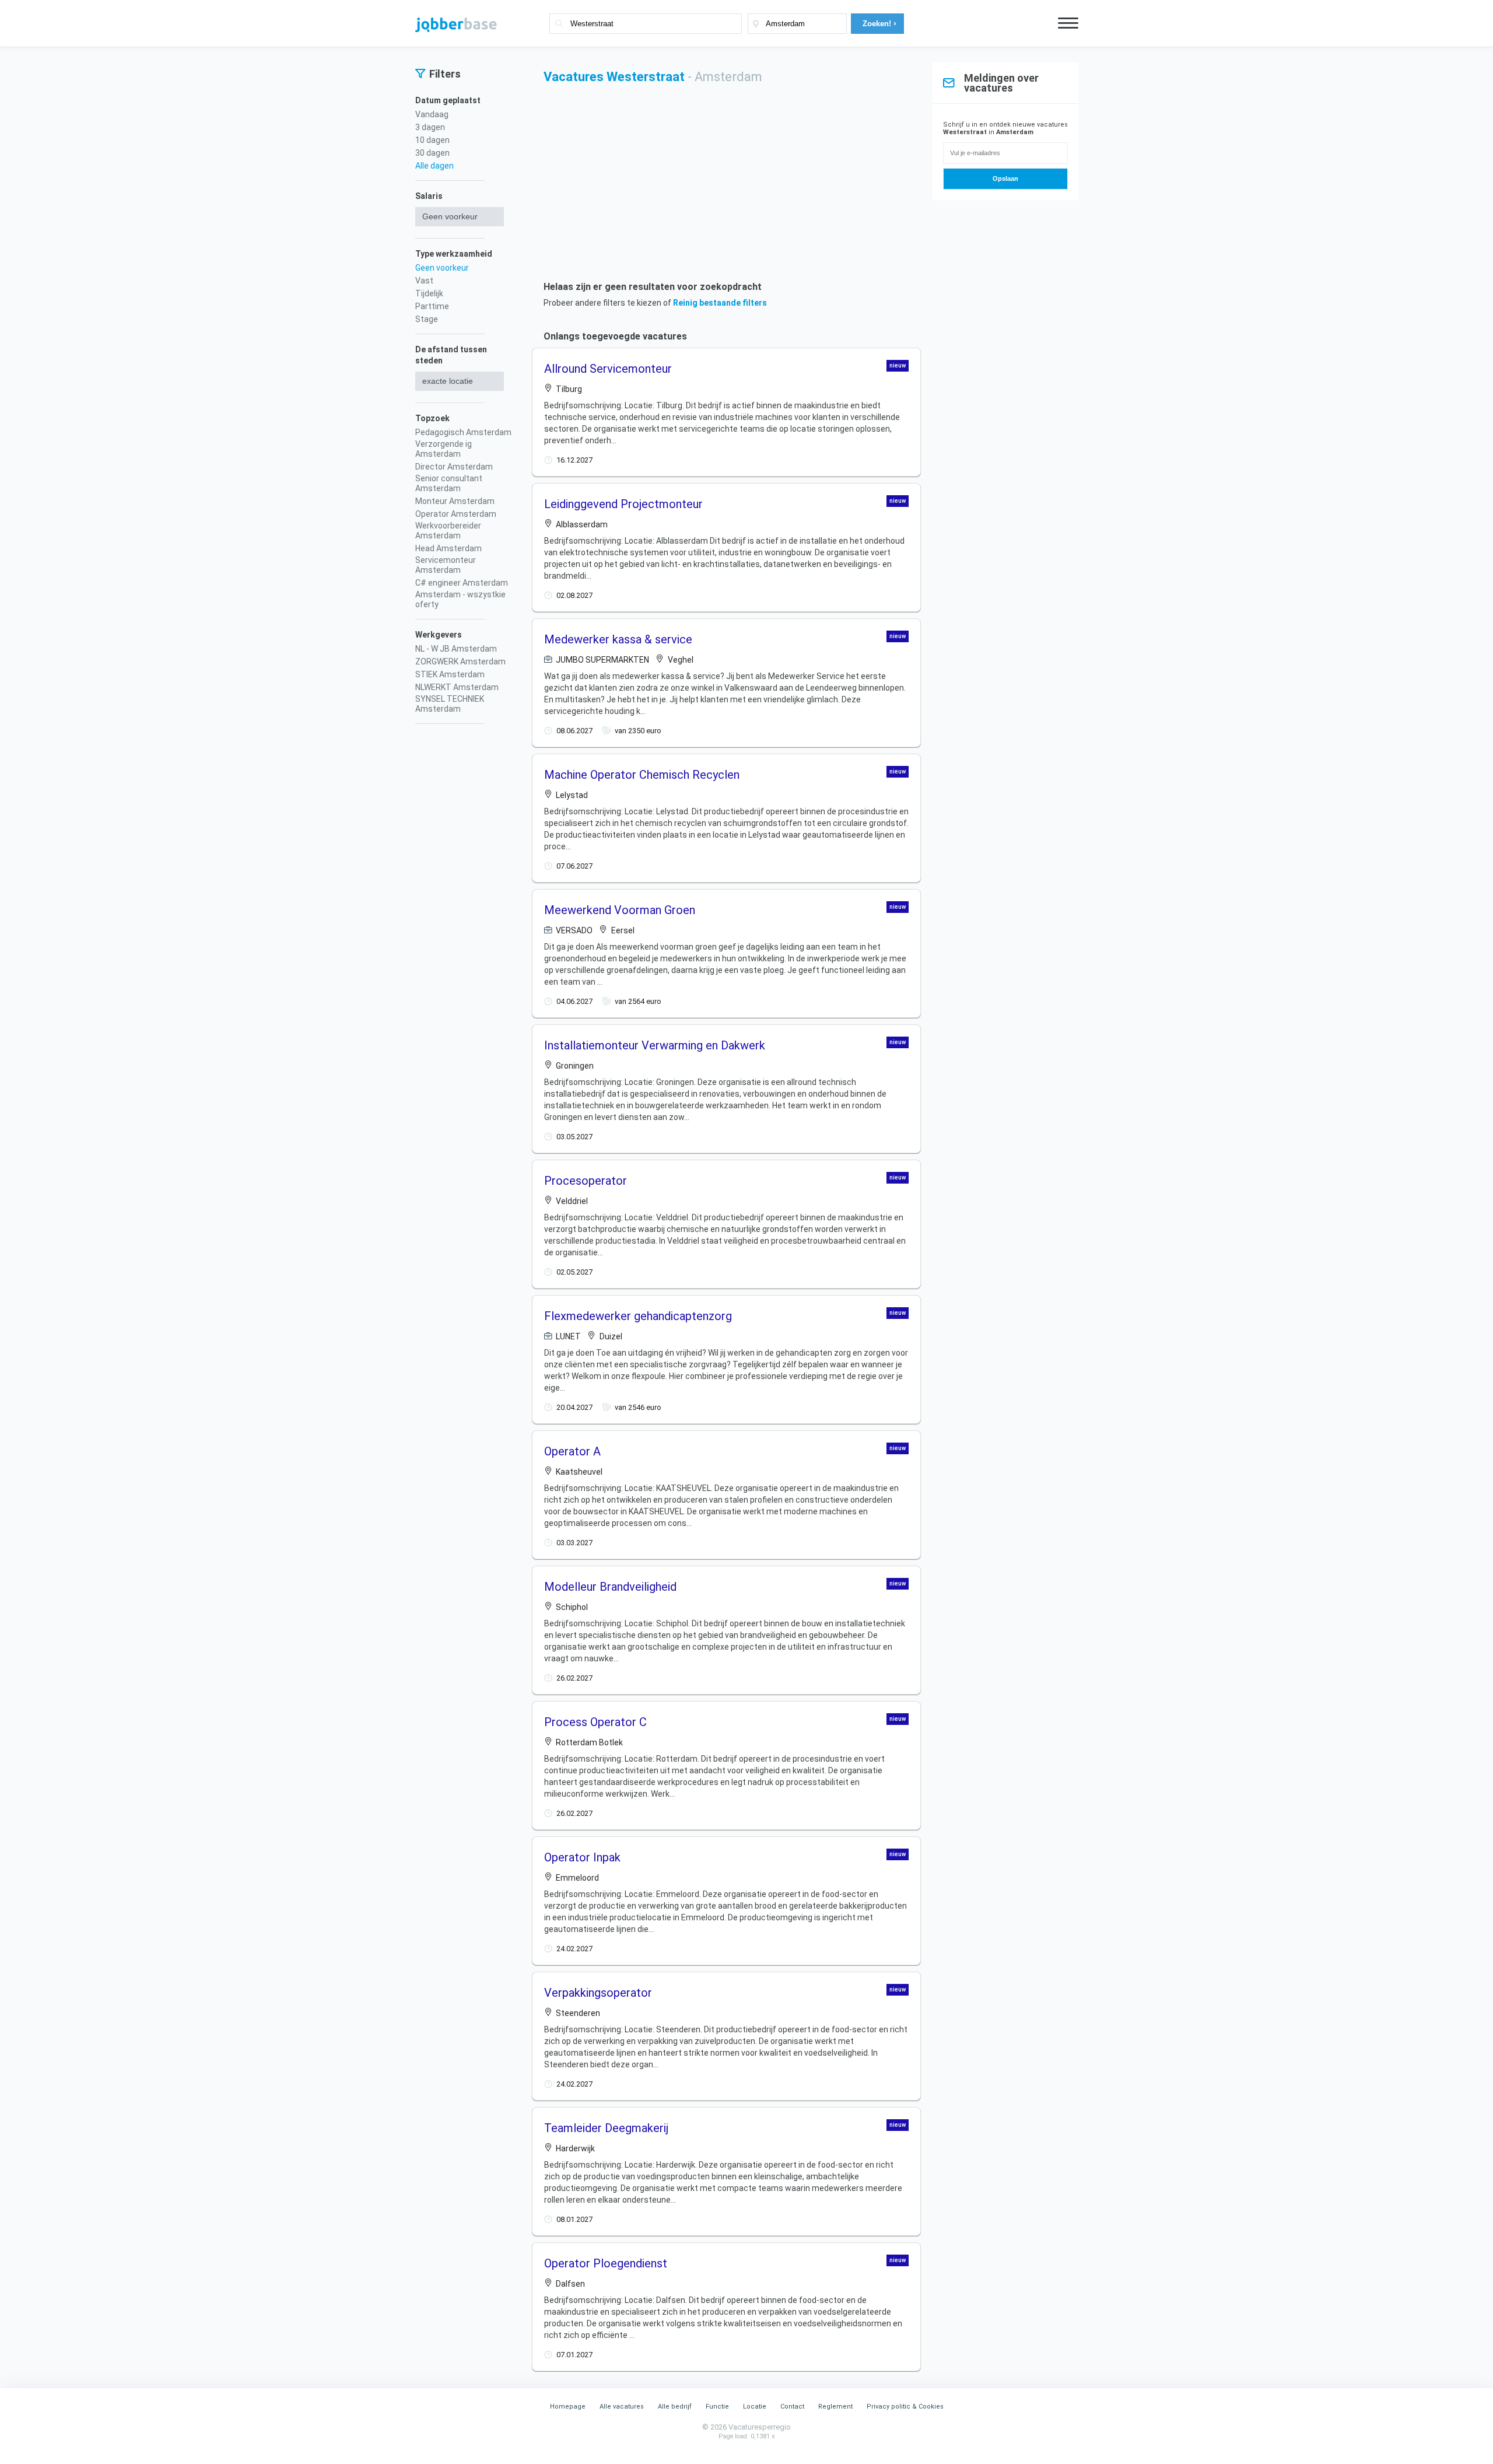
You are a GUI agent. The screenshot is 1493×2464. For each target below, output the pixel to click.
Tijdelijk (429, 293)
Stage (427, 319)
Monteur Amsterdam (455, 501)
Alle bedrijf (675, 2407)
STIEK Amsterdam (450, 674)
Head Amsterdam (448, 548)
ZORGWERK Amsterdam (460, 661)
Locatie (755, 2407)
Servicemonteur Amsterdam (446, 565)
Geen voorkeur (442, 268)
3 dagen (430, 127)
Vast (424, 281)
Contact (792, 2407)
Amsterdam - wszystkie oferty (460, 599)
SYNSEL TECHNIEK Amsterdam (450, 704)
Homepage (568, 2407)
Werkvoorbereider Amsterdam (448, 531)
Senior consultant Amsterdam (449, 483)
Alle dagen (434, 166)
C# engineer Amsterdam (462, 583)
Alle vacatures (622, 2407)
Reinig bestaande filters (720, 303)
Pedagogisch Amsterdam (463, 432)
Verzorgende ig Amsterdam (444, 449)
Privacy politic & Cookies (905, 2407)
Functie (717, 2407)
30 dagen (432, 153)
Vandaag (432, 114)
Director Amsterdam (454, 467)
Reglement (835, 2407)
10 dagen (432, 140)
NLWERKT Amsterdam (457, 687)
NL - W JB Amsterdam (456, 649)
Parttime (432, 306)
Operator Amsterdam (456, 514)
